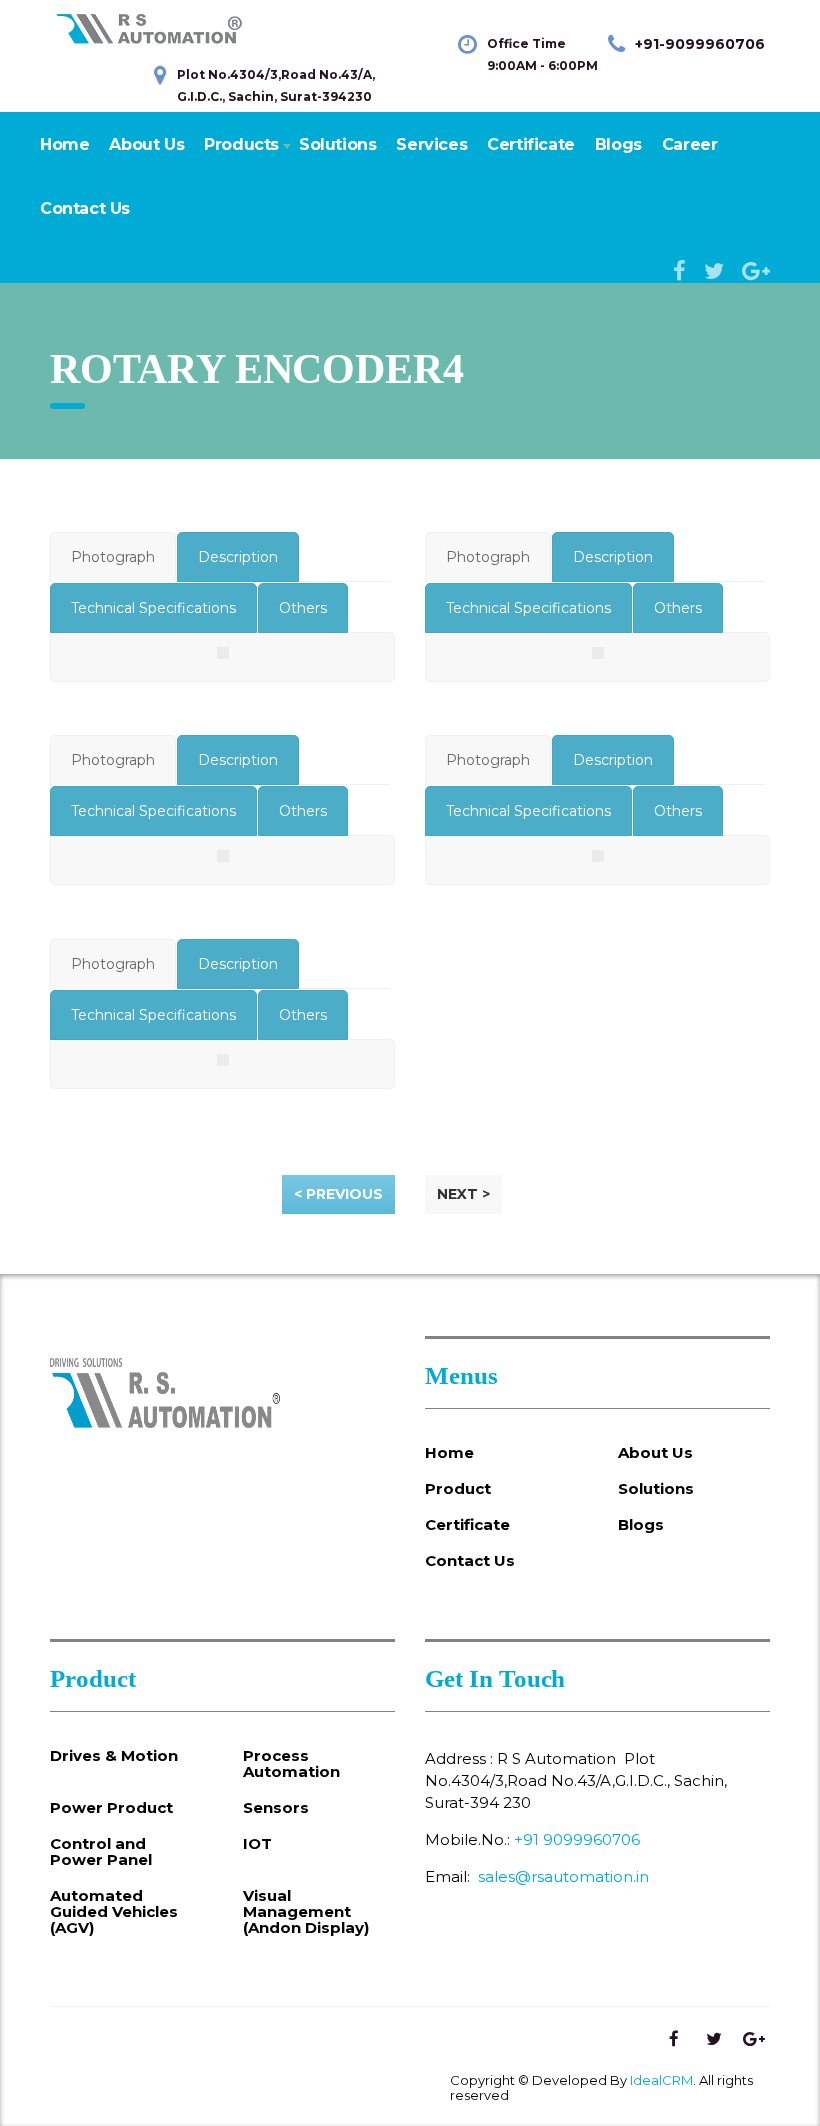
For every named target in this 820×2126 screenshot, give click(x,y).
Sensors (276, 1808)
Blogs (618, 144)
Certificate (531, 144)
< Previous (338, 1194)
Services (431, 144)
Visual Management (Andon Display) (306, 1912)
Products (241, 144)
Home (64, 144)
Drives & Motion (114, 1756)
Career (690, 144)
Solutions (337, 144)
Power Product (111, 1808)
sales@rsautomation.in (563, 1876)
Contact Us (85, 208)
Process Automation (291, 1764)
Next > (463, 1194)
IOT (257, 1844)
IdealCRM (661, 2080)
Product (458, 1489)
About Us (146, 144)
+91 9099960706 (577, 1839)
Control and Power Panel (101, 1852)
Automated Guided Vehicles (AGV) (114, 1912)
